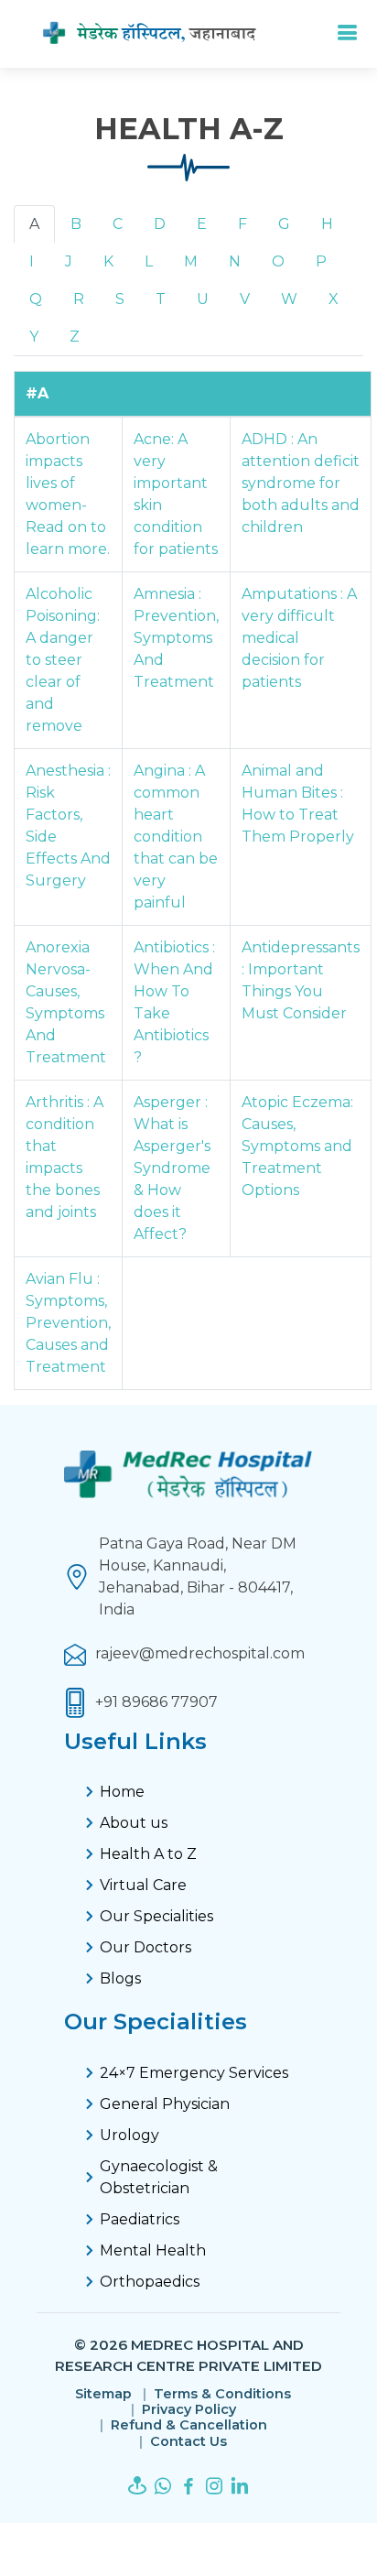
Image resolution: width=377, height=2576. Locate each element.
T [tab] (161, 299)
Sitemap (103, 2394)
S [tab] (120, 299)
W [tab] (289, 299)
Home (122, 1792)
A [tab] (34, 224)
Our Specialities (156, 1916)
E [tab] (202, 224)
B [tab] (76, 224)
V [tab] (245, 299)
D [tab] (160, 224)
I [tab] (32, 261)
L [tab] (149, 261)
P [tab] (321, 261)
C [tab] (118, 224)
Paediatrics (140, 2219)
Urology (129, 2135)
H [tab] (327, 224)
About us (134, 1823)
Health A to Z (148, 1854)
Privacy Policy (189, 2410)
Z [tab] (75, 337)
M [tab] (191, 261)
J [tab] (69, 261)
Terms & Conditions (222, 2394)
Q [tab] (36, 299)
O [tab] (278, 261)
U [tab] (203, 299)
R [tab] (79, 299)
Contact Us (188, 2442)
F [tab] (242, 224)
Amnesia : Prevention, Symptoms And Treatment (176, 638)
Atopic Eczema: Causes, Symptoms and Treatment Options (297, 1146)
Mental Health (153, 2250)
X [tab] (334, 299)
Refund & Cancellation (189, 2425)
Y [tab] (34, 337)
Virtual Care (143, 1885)
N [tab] (235, 261)
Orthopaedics (150, 2282)
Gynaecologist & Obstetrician (159, 2177)
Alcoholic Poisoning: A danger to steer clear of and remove (63, 660)
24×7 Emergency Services (194, 2073)
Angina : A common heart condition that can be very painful (176, 837)
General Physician (165, 2104)
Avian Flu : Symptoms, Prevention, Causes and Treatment (68, 1323)
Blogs (120, 1978)
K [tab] (108, 261)
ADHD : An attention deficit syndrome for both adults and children (301, 483)
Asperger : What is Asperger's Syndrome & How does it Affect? (172, 1168)
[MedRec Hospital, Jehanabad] (165, 34)
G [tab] (284, 224)
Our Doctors (145, 1947)
